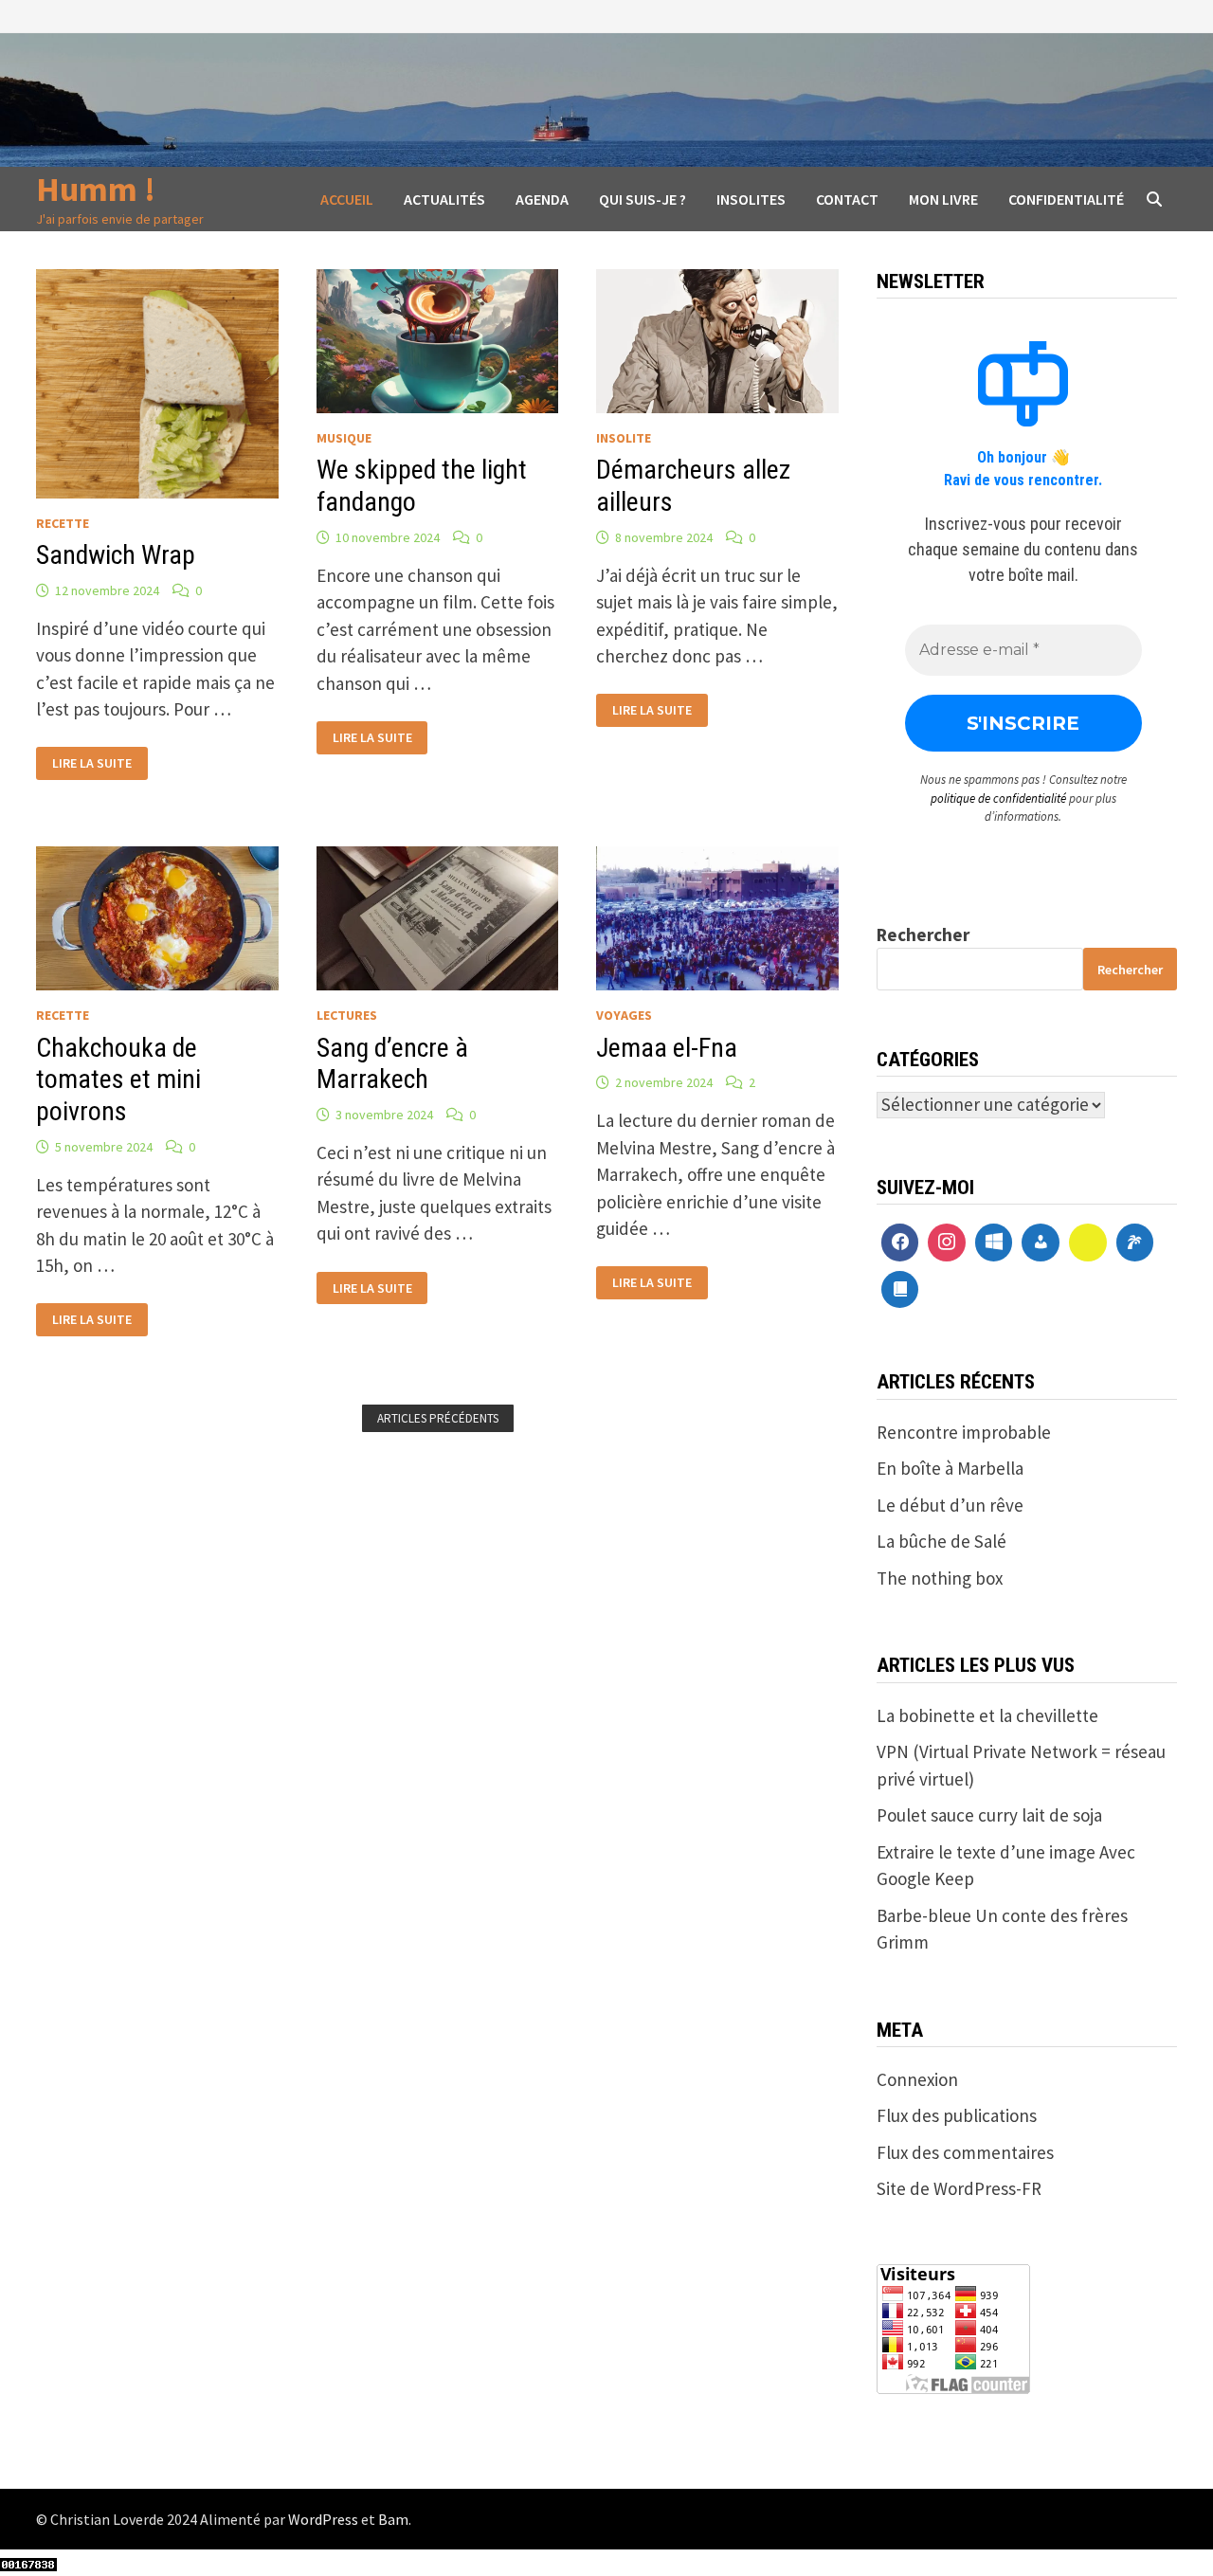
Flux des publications (957, 2115)
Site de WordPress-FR (959, 2188)
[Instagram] (947, 1243)
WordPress (323, 2519)
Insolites (751, 199)
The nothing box (940, 1578)
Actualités (444, 199)
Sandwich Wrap (116, 555)
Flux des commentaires (965, 2152)
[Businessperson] (1041, 1243)
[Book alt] (900, 1290)
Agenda (542, 199)
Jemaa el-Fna (667, 1048)
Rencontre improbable (964, 1432)
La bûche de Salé (941, 1541)
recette (63, 523)
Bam (393, 2519)
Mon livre (943, 199)
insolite (624, 438)
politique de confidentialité (998, 798)
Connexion (917, 2079)
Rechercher (923, 934)
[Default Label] (994, 1243)
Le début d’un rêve (950, 1505)
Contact (847, 199)
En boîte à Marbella (950, 1468)
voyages (624, 1015)
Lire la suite (91, 761)
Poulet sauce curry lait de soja (989, 1815)
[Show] (1088, 1243)
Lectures (347, 1015)
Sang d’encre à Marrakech (392, 1064)
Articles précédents (438, 1418)
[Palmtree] (1135, 1243)
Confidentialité (1066, 199)
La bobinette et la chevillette (987, 1715)
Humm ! (96, 189)
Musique (344, 438)
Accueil (347, 199)
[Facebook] (900, 1243)
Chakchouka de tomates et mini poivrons (118, 1079)
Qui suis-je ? (643, 199)
